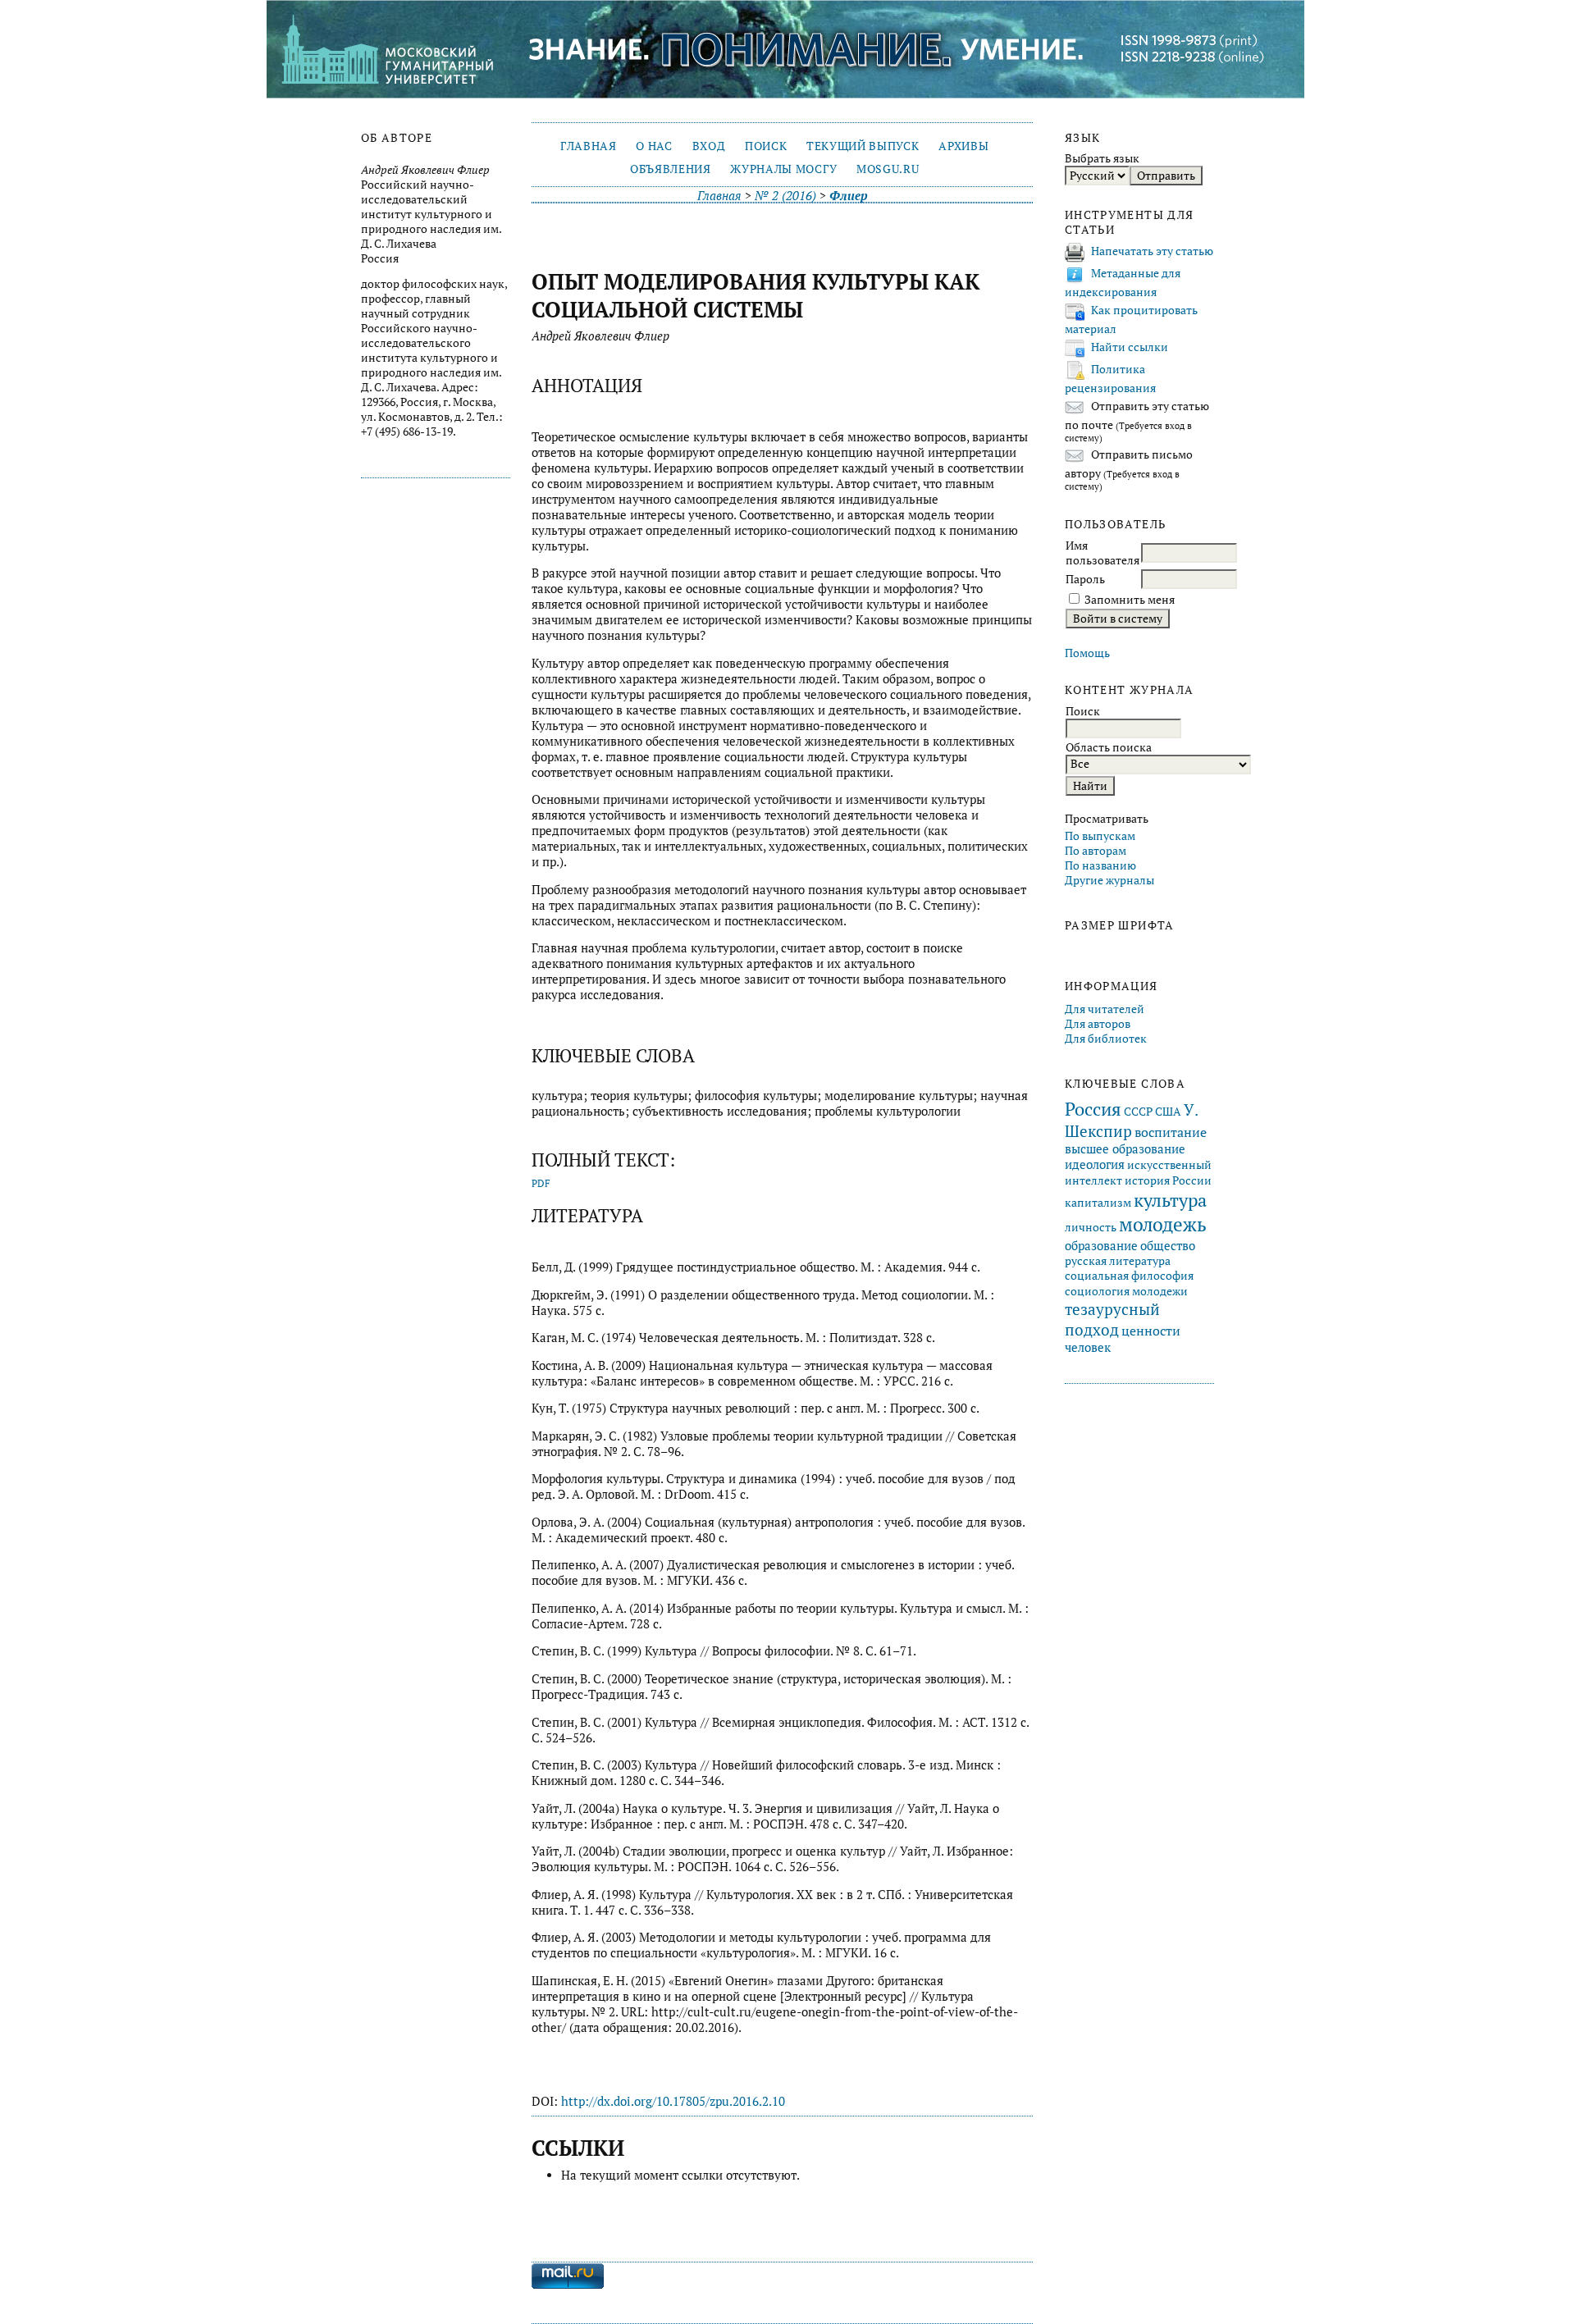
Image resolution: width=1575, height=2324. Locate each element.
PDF (541, 1183)
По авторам (1096, 851)
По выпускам (1100, 836)
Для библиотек (1106, 1039)
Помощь (1087, 653)
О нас (654, 146)
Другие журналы (1109, 880)
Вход (709, 146)
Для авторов (1098, 1024)
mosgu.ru (888, 169)
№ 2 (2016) (785, 196)
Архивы (963, 146)
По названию (1100, 865)
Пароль (1085, 579)
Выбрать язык (1102, 158)
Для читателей (1105, 1009)
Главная (589, 146)
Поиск (766, 146)
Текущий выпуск (863, 146)
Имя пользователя (1102, 553)
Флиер (849, 196)
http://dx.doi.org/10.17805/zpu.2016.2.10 (673, 2101)
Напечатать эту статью (1152, 251)
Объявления (671, 169)
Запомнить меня (1130, 600)
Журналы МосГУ (783, 169)
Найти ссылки (1130, 347)
